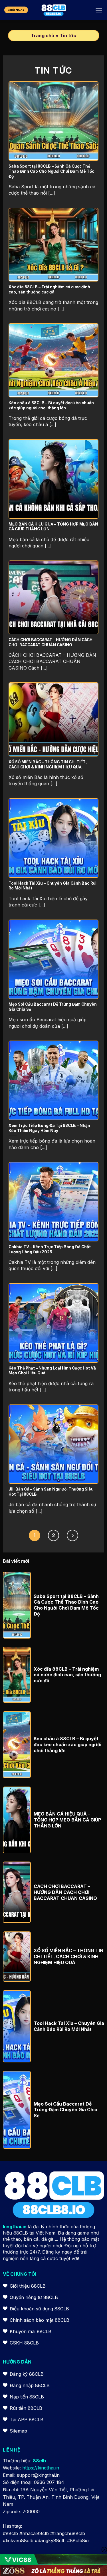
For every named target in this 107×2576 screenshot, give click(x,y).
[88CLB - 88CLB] (54, 10)
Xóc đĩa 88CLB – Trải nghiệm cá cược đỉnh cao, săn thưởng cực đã (67, 1675)
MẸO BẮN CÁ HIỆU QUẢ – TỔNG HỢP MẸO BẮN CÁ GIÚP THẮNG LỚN (67, 1820)
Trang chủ (43, 36)
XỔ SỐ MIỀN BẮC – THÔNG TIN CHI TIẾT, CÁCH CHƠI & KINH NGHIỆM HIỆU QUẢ (68, 1956)
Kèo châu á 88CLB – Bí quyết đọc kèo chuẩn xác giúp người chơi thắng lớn (67, 1745)
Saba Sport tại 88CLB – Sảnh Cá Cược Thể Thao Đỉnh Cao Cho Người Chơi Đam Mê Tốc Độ (66, 1605)
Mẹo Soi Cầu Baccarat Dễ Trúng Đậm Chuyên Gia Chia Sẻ (65, 2110)
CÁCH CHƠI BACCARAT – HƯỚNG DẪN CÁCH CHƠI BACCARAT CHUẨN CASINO (65, 1892)
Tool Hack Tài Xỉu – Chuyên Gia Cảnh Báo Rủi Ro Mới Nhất (69, 2026)
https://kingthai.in (41, 2468)
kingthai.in (15, 2227)
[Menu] (99, 10)
